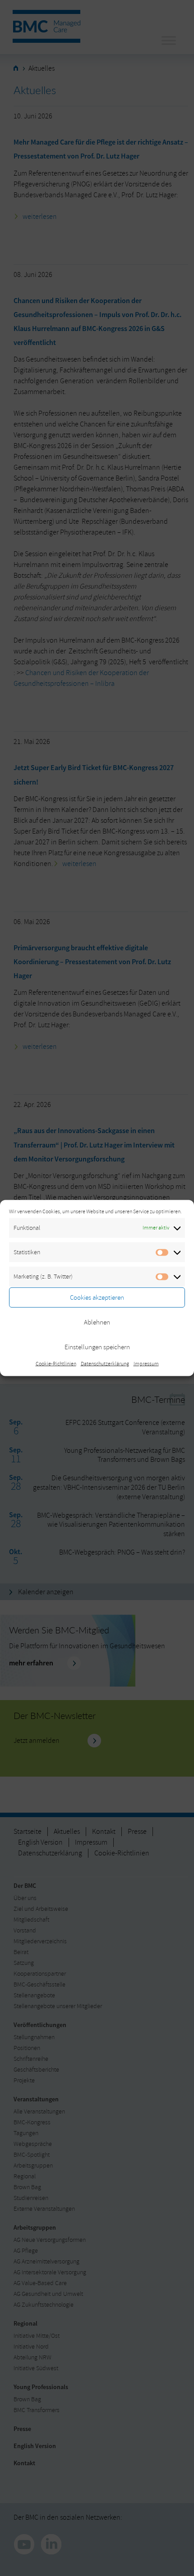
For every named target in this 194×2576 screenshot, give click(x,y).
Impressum (146, 1364)
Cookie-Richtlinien (56, 1364)
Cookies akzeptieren (97, 1297)
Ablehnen (97, 1322)
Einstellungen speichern (97, 1347)
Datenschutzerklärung (105, 1364)
